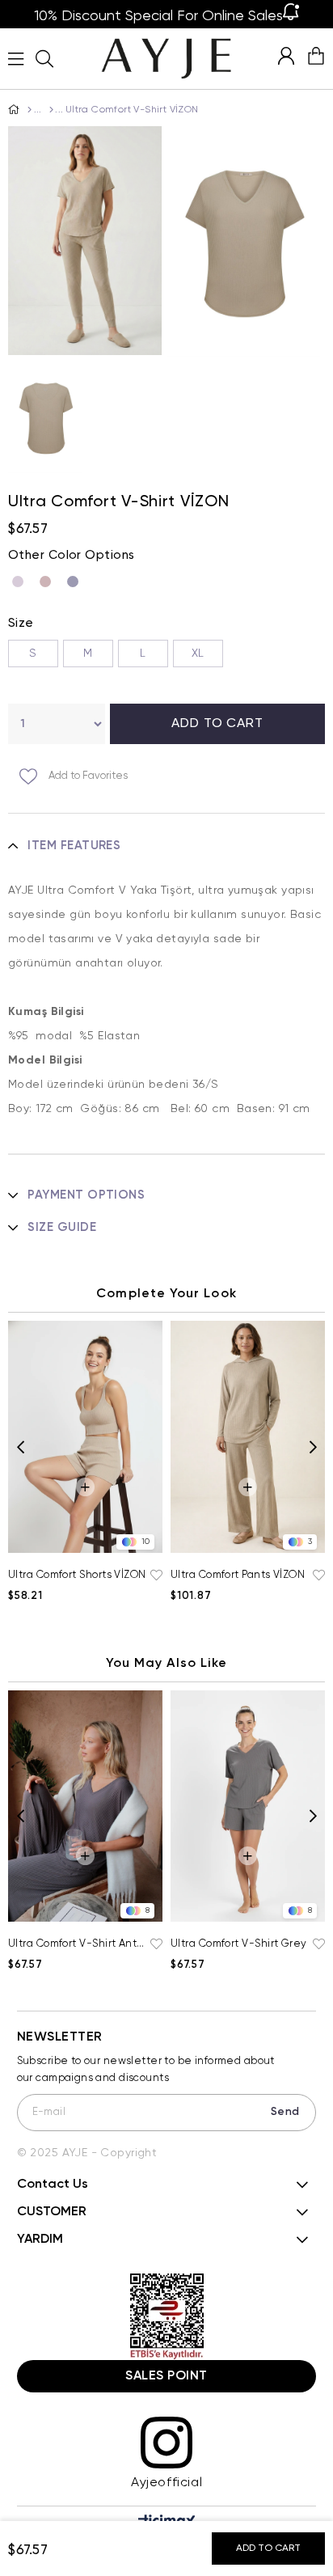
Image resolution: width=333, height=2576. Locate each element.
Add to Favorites (154, 1576)
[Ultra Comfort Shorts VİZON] (85, 1437)
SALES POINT (166, 2376)
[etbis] (167, 2317)
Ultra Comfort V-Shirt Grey (239, 1944)
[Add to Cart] (85, 1487)
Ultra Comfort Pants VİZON (238, 1575)
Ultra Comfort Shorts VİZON (77, 1575)
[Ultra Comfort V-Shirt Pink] (49, 582)
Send (285, 2112)
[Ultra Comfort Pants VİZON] (248, 1437)
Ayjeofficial (166, 2483)
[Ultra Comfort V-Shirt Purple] (22, 582)
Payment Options (86, 1195)
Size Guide (62, 1227)
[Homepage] (29, 110)
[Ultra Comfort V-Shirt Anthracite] (85, 1806)
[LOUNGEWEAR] (50, 110)
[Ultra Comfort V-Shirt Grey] (77, 582)
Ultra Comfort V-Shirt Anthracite (77, 1944)
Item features (74, 846)
